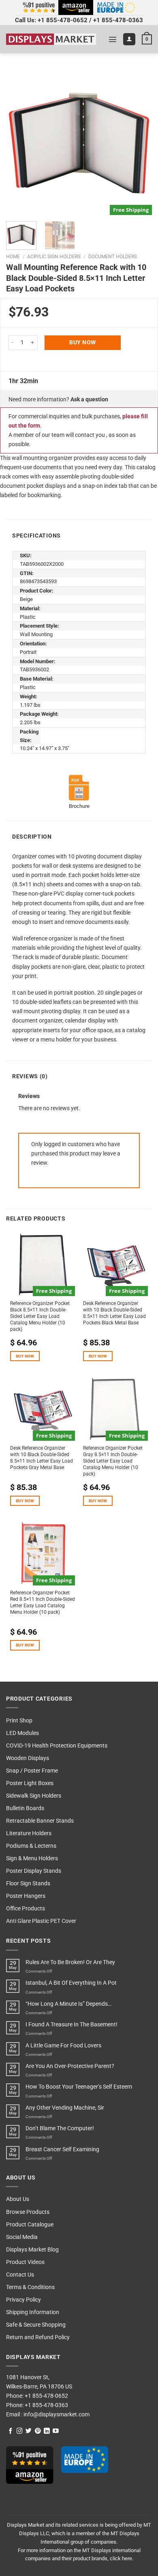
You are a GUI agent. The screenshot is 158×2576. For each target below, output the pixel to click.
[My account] (129, 39)
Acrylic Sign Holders (54, 257)
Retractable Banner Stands (40, 1821)
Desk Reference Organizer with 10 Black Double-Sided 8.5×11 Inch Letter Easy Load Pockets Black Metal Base (114, 1313)
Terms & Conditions (30, 2287)
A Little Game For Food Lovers (63, 2046)
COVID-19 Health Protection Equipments (57, 1746)
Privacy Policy (23, 2300)
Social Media (22, 2237)
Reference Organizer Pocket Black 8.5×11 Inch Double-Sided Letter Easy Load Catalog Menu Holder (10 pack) (40, 1316)
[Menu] (113, 39)
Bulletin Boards (25, 1808)
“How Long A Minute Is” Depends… (68, 2004)
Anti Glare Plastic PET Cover (41, 1921)
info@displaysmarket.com (56, 2415)
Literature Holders (29, 1833)
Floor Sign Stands (28, 1884)
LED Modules (22, 1733)
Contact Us (20, 2275)
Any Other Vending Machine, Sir (65, 2108)
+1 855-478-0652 (63, 20)
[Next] (139, 142)
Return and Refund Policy (38, 2337)
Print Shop (19, 1721)
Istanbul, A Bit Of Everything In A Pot (71, 1983)
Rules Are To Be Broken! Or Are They (70, 1962)
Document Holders (113, 257)
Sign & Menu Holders (32, 1858)
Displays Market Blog (32, 2250)
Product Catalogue (30, 2225)
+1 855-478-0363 (118, 20)
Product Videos (25, 2262)
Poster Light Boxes (30, 1783)
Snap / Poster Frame (32, 1771)
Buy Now (82, 343)
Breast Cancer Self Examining (62, 2149)
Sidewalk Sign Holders (34, 1796)
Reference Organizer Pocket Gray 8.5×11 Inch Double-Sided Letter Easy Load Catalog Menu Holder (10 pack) (113, 1461)
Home (13, 257)
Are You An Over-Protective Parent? (70, 2066)
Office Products (26, 1909)
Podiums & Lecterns (31, 1846)
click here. (122, 2558)
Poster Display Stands (34, 1871)
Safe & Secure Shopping (36, 2325)
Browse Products (28, 2212)
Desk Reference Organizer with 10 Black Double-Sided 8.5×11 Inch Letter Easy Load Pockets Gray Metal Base (42, 1458)
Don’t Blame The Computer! (60, 2128)
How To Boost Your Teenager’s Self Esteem (79, 2087)
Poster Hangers (26, 1896)
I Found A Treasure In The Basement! (72, 2025)
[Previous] (19, 142)
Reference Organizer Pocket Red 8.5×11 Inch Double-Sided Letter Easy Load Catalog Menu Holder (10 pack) (43, 1602)
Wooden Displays (28, 1758)
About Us (18, 2199)
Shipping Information (33, 2312)
